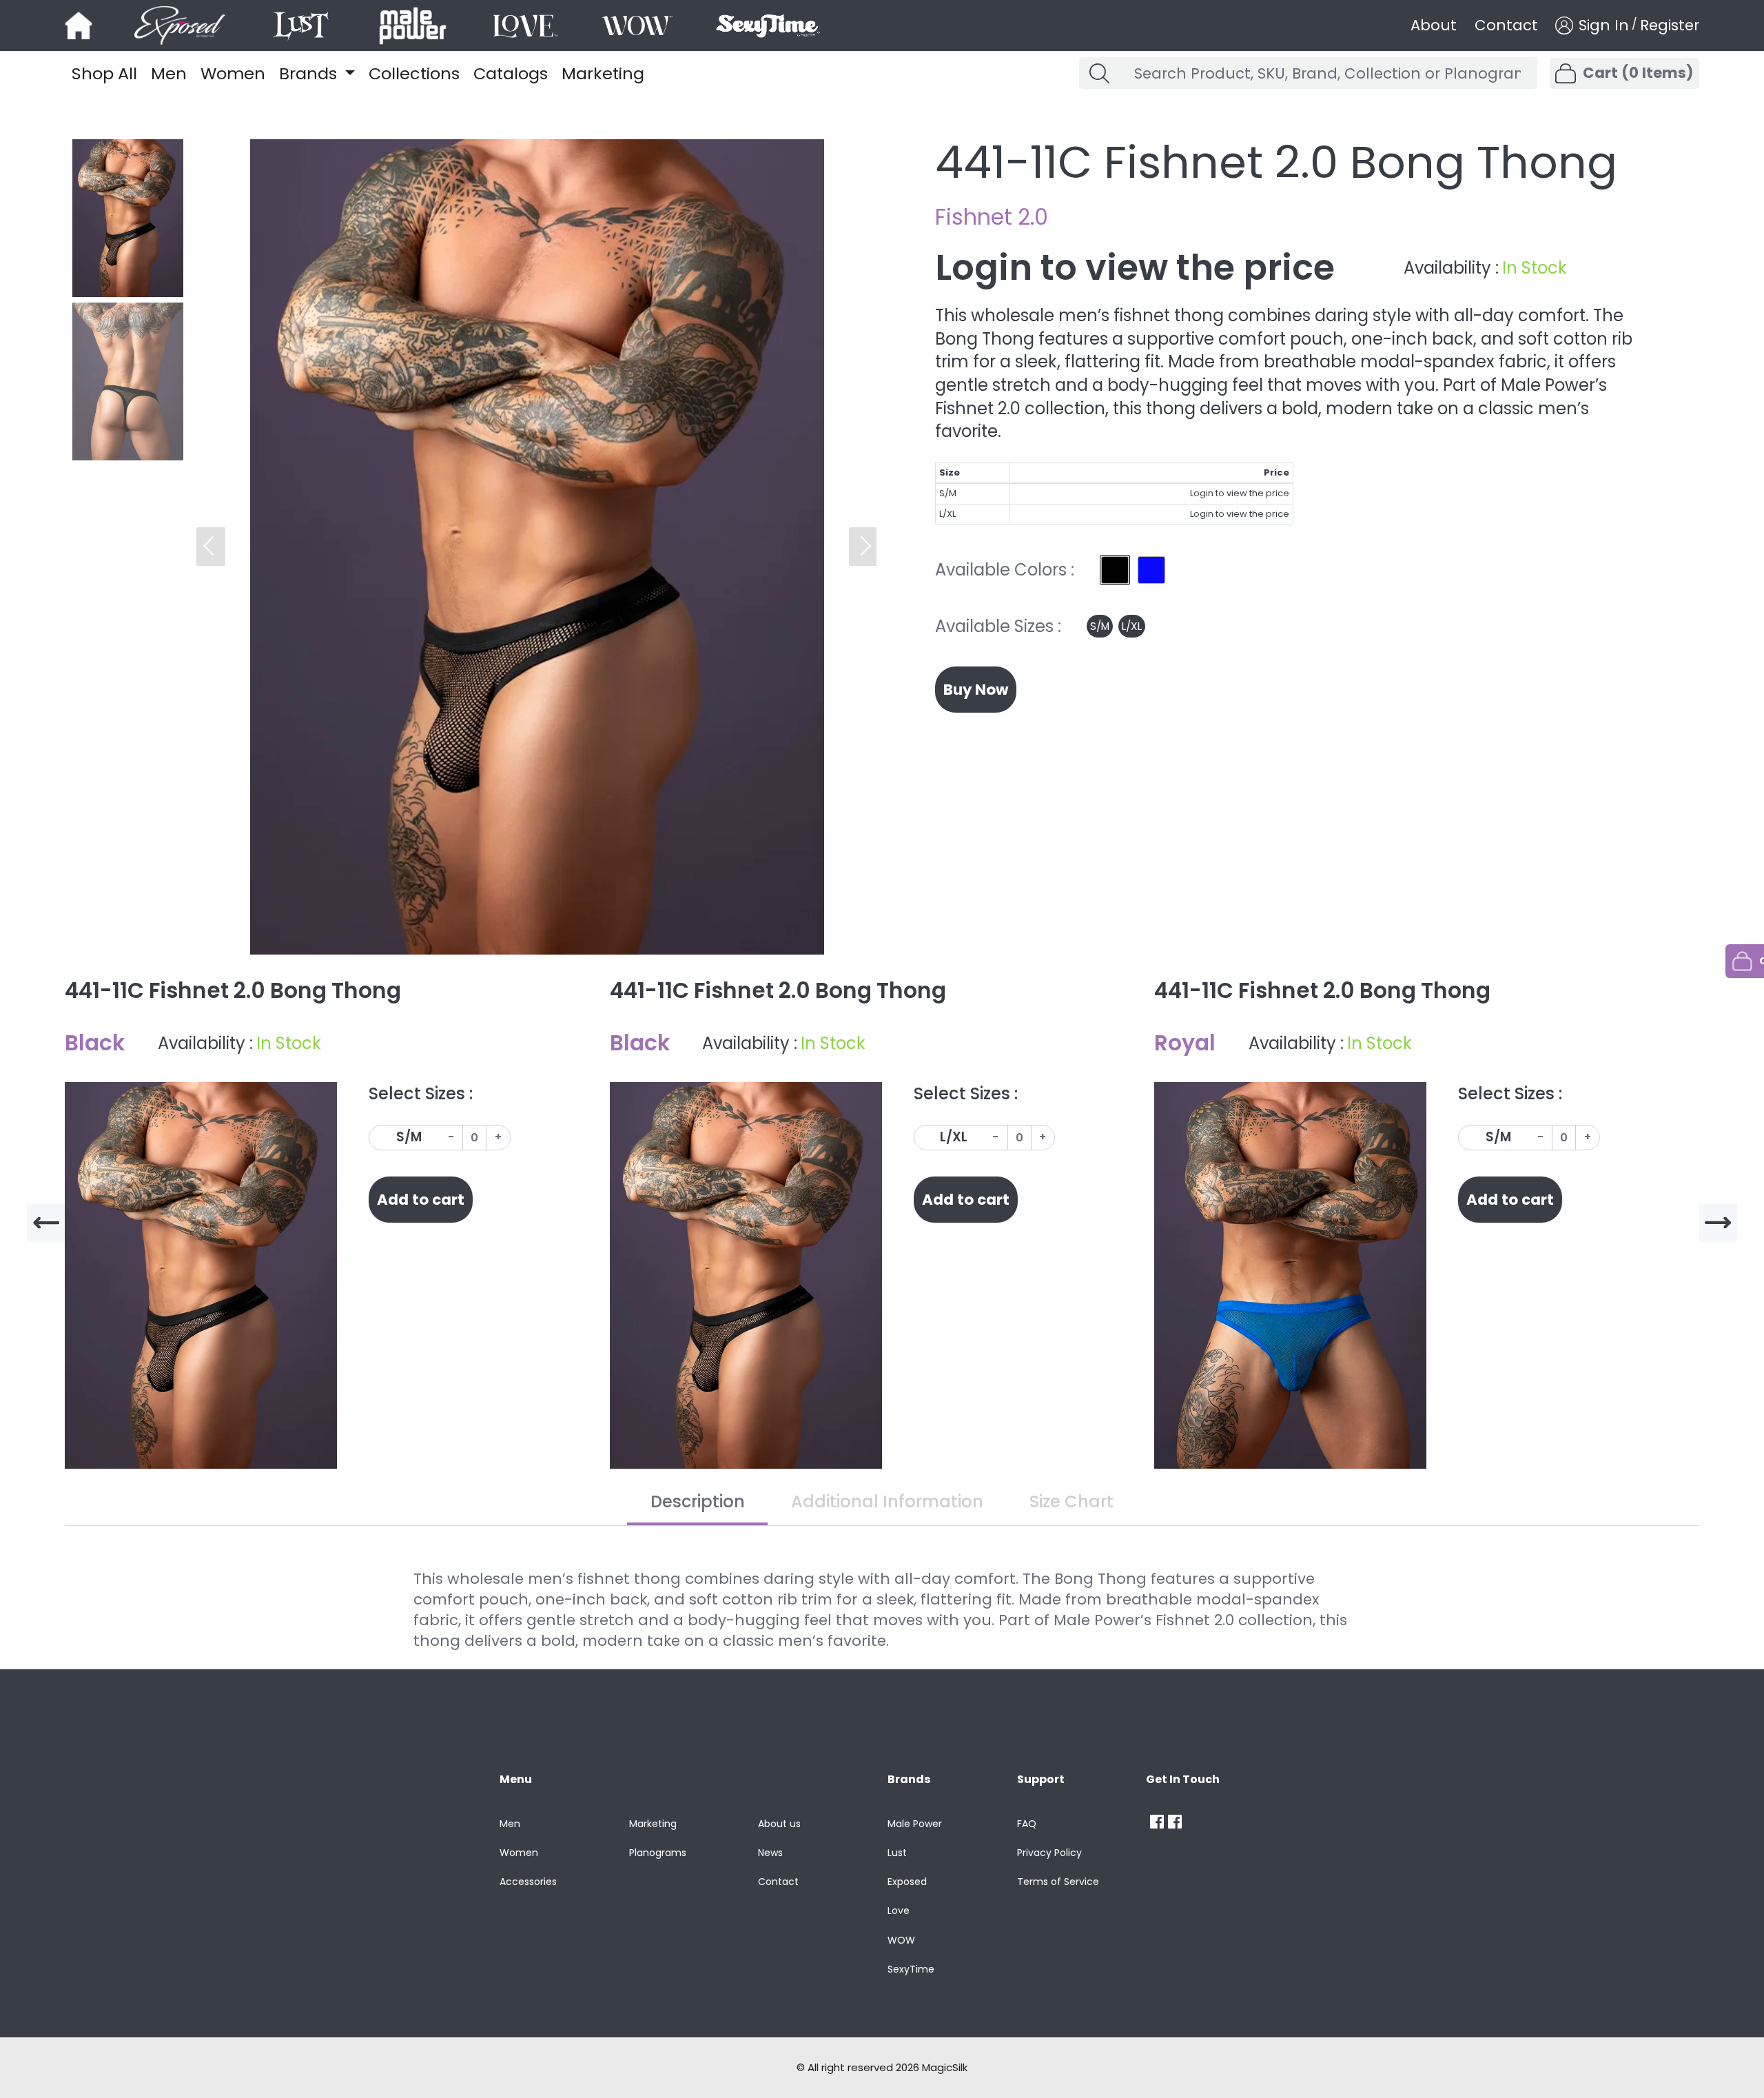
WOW (901, 1940)
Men (169, 73)
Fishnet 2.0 (992, 217)
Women (233, 73)
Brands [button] (310, 73)
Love (899, 1911)
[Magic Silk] (1177, 1822)
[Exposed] (180, 26)
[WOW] (637, 26)
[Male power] (413, 26)
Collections (414, 73)
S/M (1100, 626)
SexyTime (911, 1969)
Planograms (658, 1853)
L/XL (1132, 626)
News (770, 1853)
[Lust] (301, 26)
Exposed (907, 1882)
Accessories (528, 1882)
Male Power (915, 1824)
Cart (1638, 73)
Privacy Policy (1049, 1853)
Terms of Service (1058, 1882)
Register (1670, 26)
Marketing (603, 73)
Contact (1506, 26)
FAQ (1027, 1824)
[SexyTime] (767, 26)
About (1434, 26)
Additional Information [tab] (887, 1501)
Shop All (104, 73)
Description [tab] (698, 1501)
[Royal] (1151, 570)
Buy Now (976, 690)
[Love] (525, 26)
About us (779, 1824)
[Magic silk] (79, 26)
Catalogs (511, 73)
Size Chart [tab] (1071, 1501)
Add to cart (421, 1200)
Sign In (1603, 26)
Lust (897, 1853)
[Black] (1115, 570)
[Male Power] (1157, 1822)
